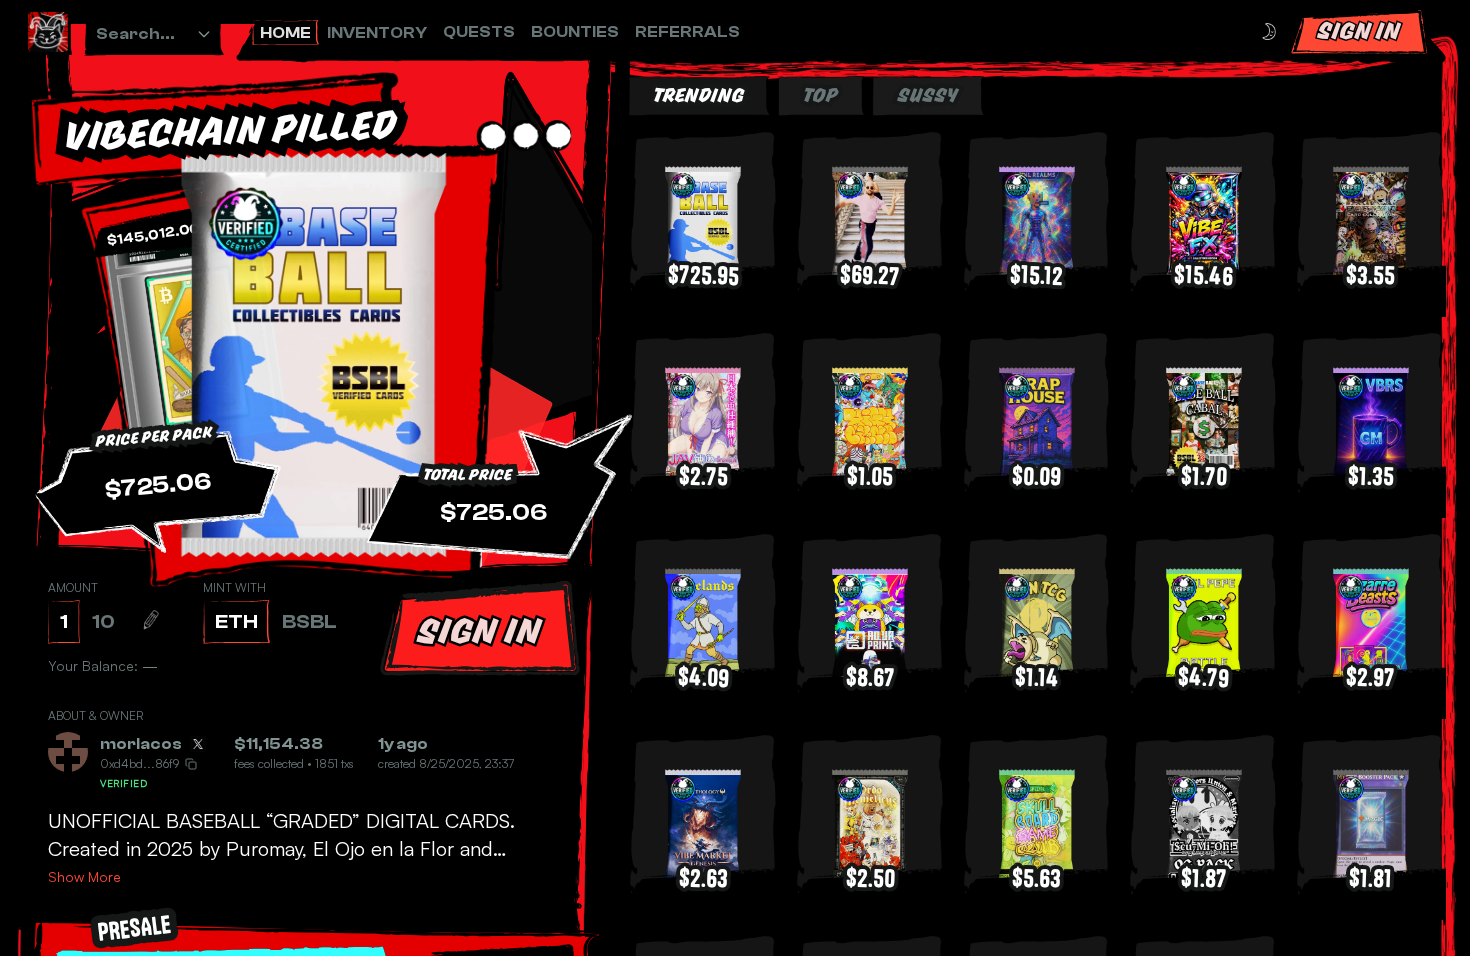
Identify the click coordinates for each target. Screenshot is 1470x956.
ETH (236, 621)
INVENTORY (377, 33)
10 (103, 621)
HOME (285, 33)
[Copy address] (191, 764)
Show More (84, 876)
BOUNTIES (575, 32)
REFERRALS (687, 32)
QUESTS (479, 32)
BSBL (309, 621)
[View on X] (198, 744)
